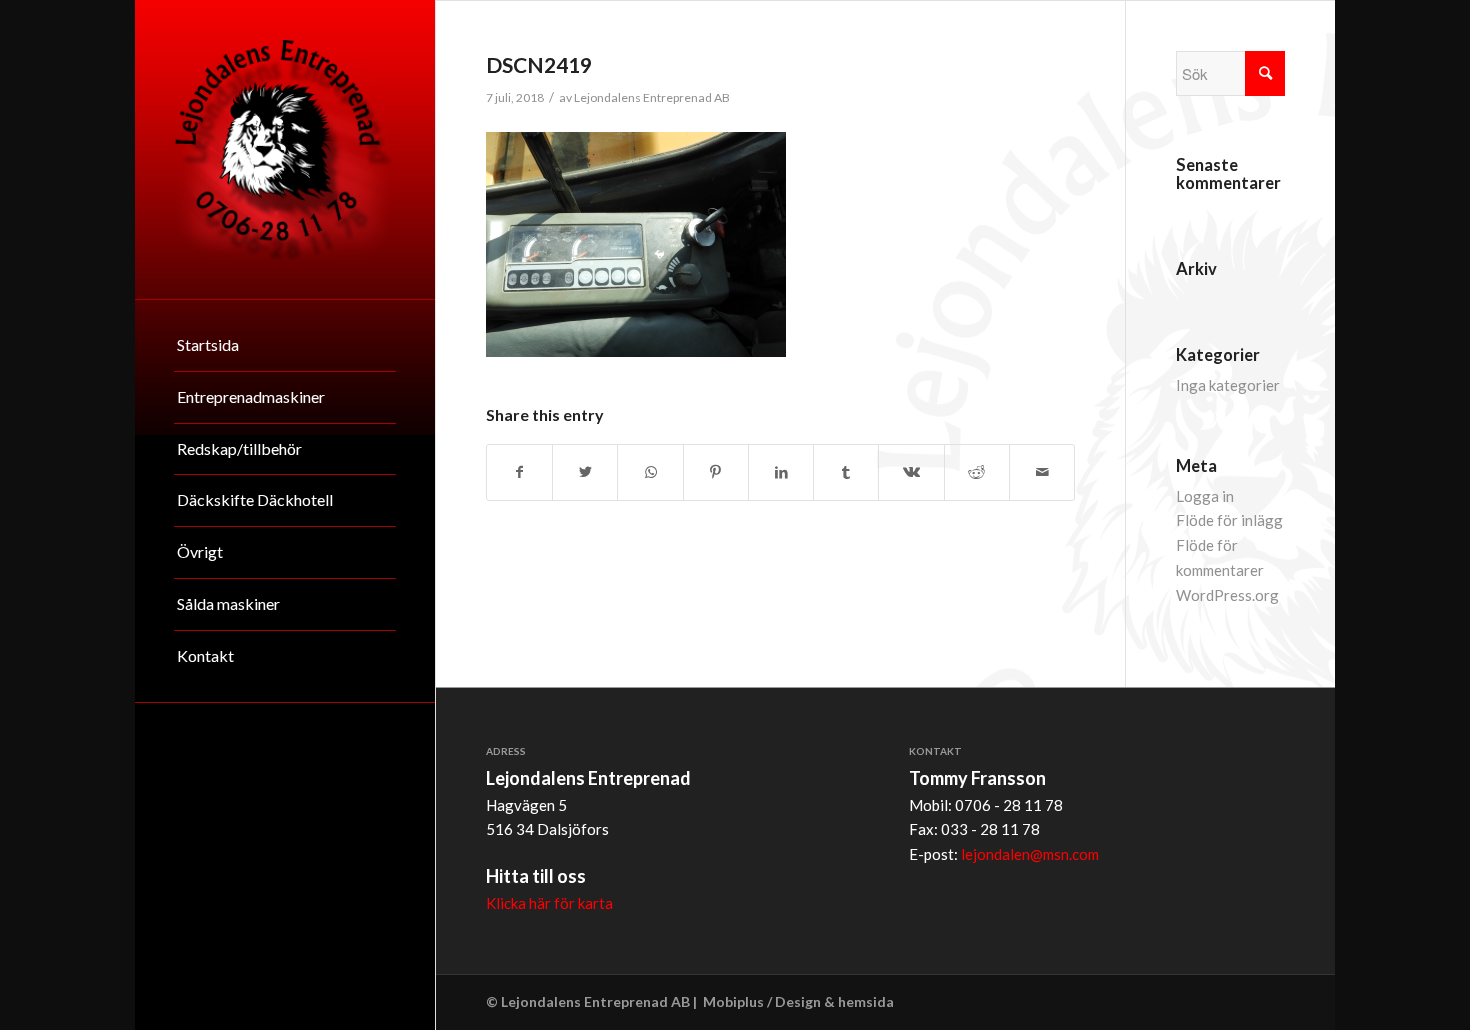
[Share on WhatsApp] (650, 472)
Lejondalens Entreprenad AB (652, 97)
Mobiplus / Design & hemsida (798, 1001)
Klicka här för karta (549, 903)
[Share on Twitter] (585, 472)
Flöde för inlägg (1229, 520)
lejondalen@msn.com (1030, 854)
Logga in (1205, 496)
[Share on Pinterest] (716, 472)
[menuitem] (285, 346)
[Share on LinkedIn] (781, 472)
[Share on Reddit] (977, 472)
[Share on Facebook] (519, 472)
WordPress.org (1227, 595)
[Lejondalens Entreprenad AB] (285, 149)
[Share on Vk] (911, 472)
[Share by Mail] (1042, 472)
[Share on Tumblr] (846, 472)
